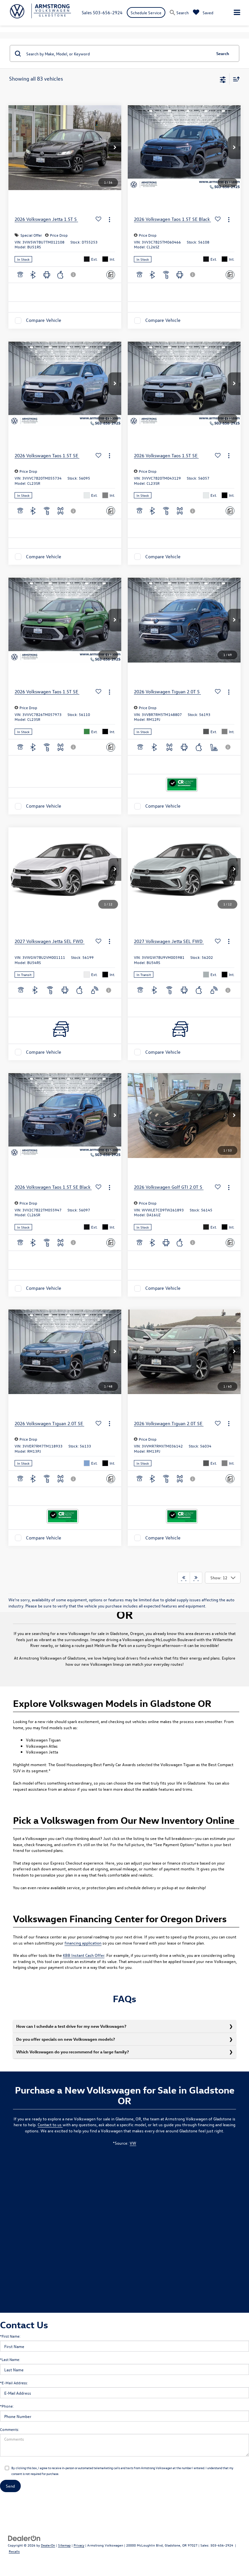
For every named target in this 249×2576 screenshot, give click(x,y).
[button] (115, 148)
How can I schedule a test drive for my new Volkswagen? (71, 2026)
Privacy (79, 2545)
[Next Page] (196, 1578)
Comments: (10, 2429)
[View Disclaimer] (74, 275)
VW (133, 2143)
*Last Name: (10, 2359)
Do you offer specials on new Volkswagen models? (66, 2039)
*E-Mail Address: (14, 2383)
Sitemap (64, 2545)
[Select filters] (223, 79)
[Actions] (109, 219)
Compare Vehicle (44, 320)
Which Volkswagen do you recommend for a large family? (73, 2052)
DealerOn (48, 2545)
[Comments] (111, 275)
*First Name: (10, 2336)
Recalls (14, 2551)
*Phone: (7, 2406)
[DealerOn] (24, 2538)
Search (223, 53)
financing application (83, 1943)
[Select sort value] (235, 79)
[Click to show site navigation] (237, 13)
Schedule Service (146, 12)
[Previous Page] (184, 1578)
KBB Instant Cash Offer (84, 1955)
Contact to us (50, 2124)
